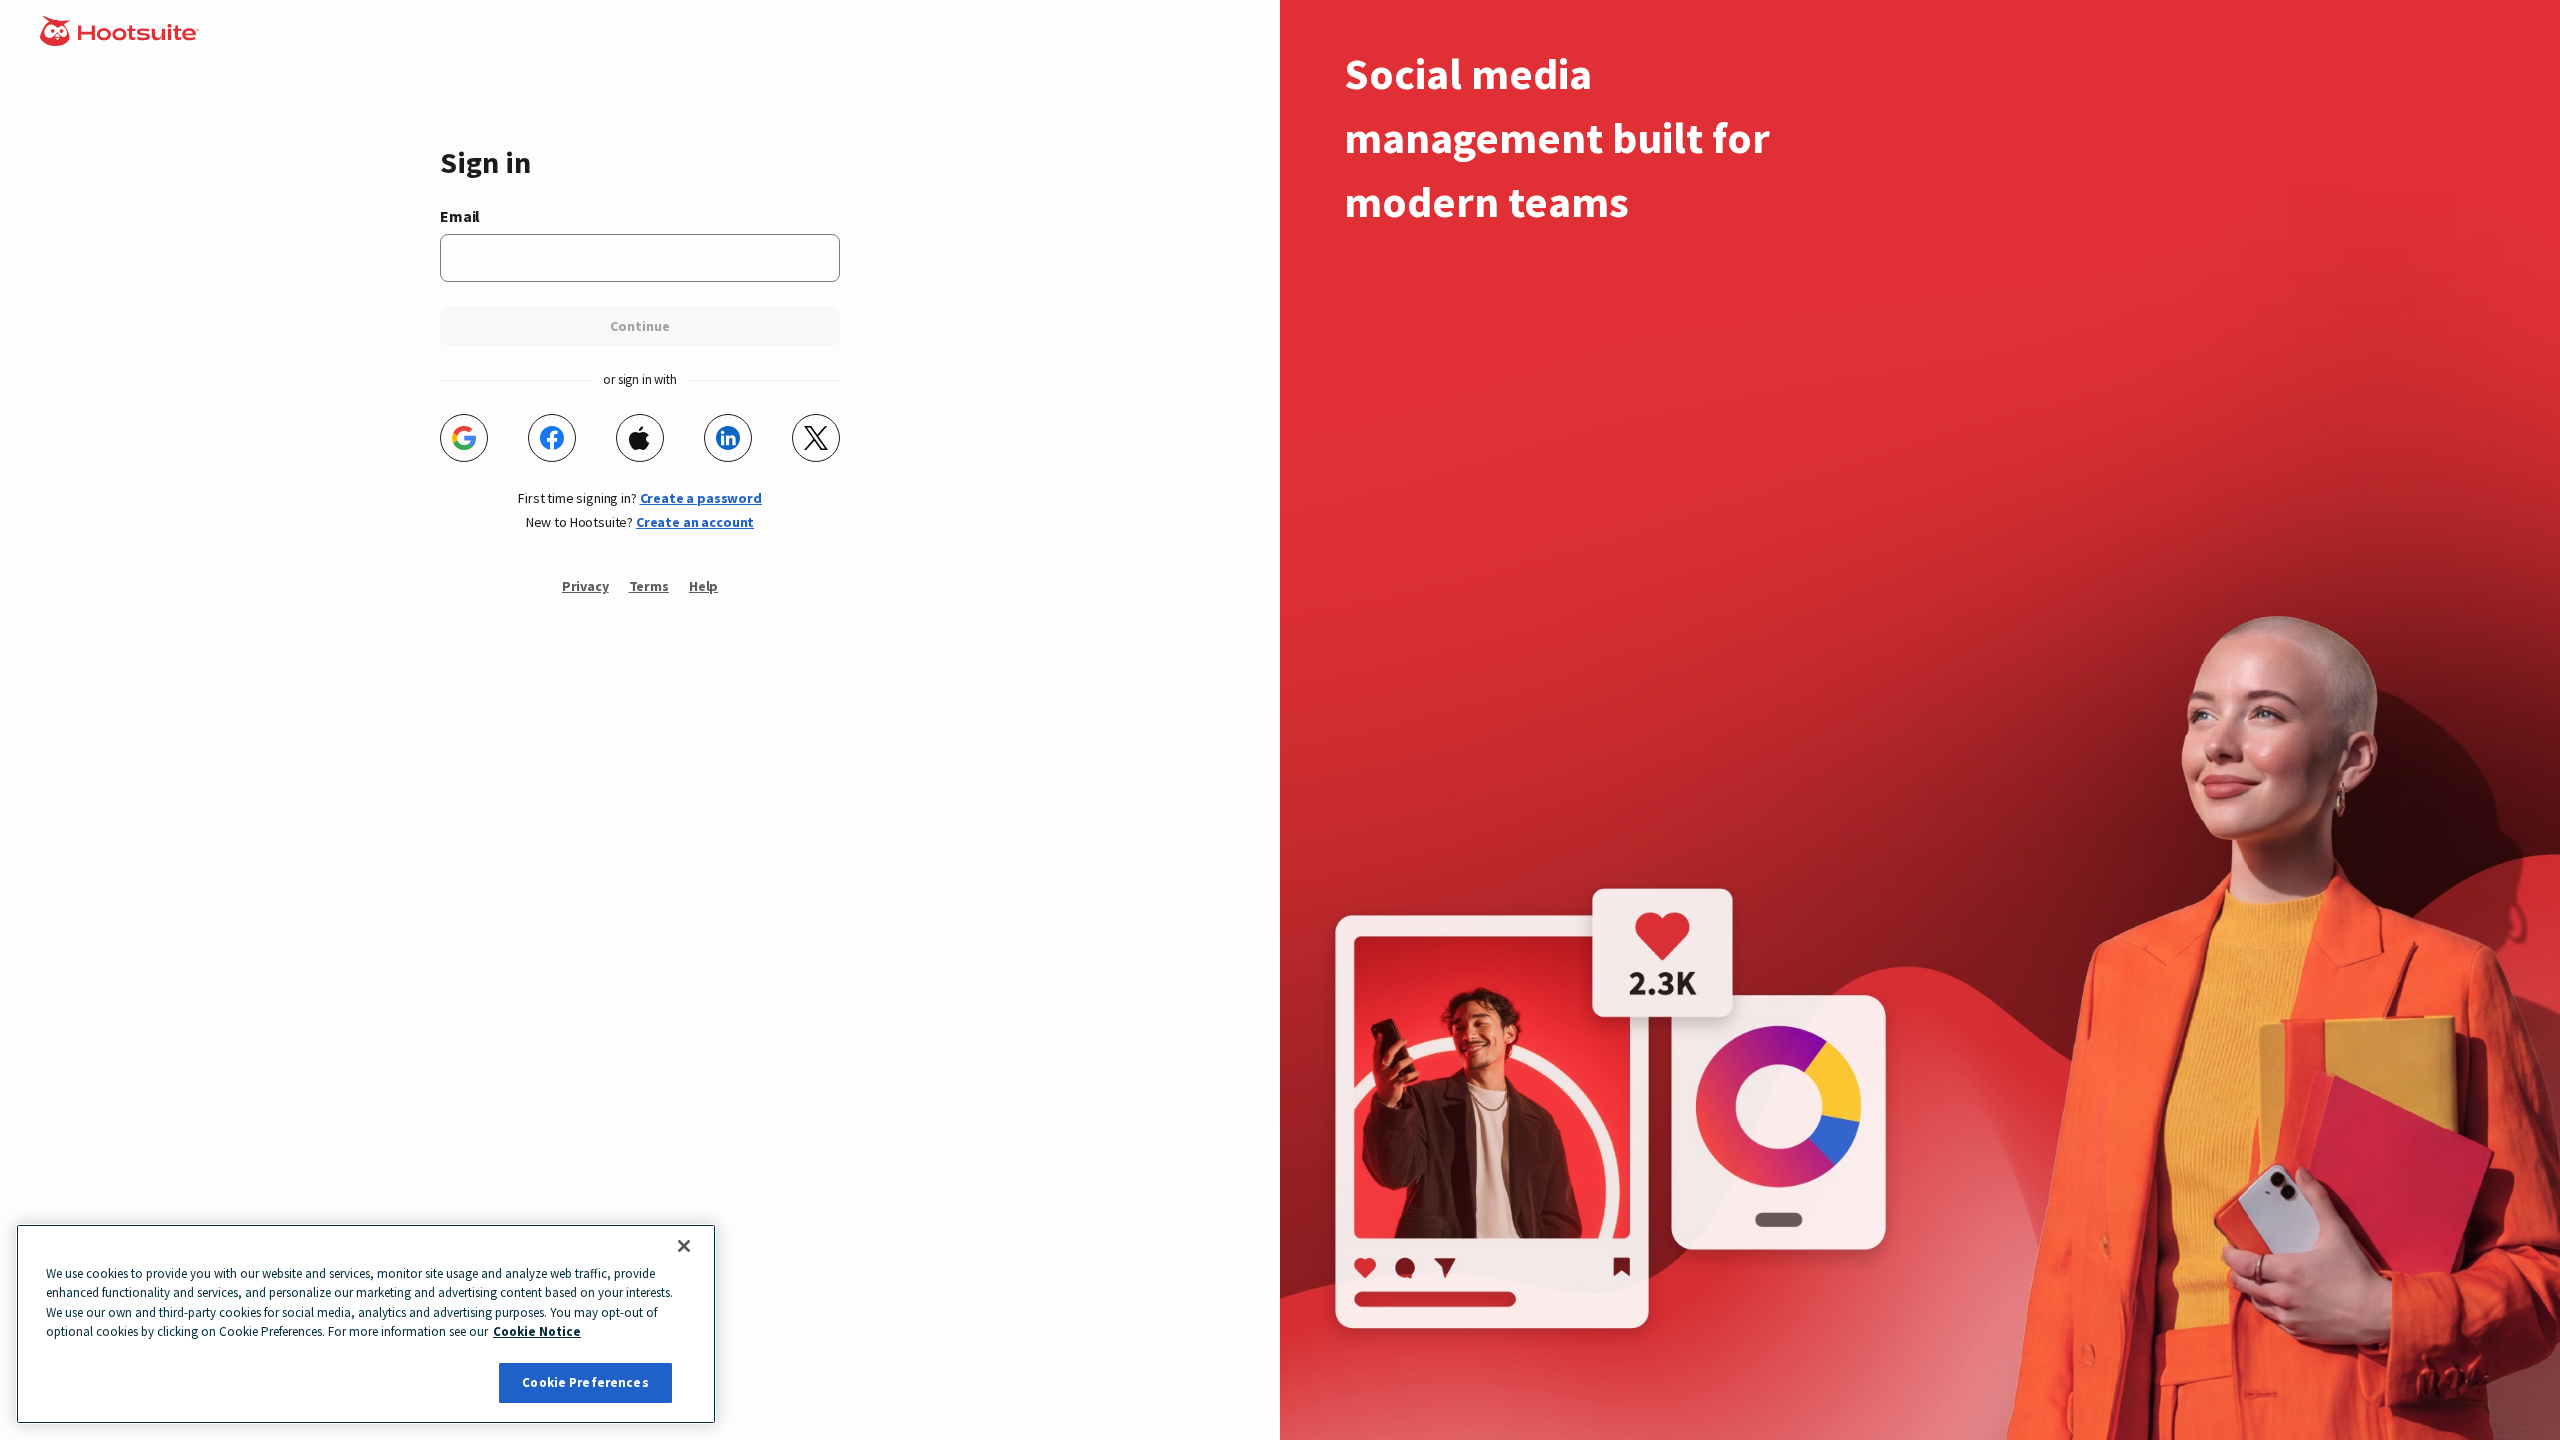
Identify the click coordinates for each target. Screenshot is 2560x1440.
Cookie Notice (537, 1332)
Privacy (585, 586)
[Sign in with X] (816, 438)
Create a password (701, 498)
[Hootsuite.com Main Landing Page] (121, 40)
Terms (649, 586)
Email (460, 216)
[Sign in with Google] (464, 438)
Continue (640, 326)
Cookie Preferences (585, 1382)
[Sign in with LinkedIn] (728, 438)
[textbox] (640, 258)
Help (703, 586)
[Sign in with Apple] (640, 438)
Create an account (695, 522)
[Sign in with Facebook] (552, 438)
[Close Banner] (684, 1246)
